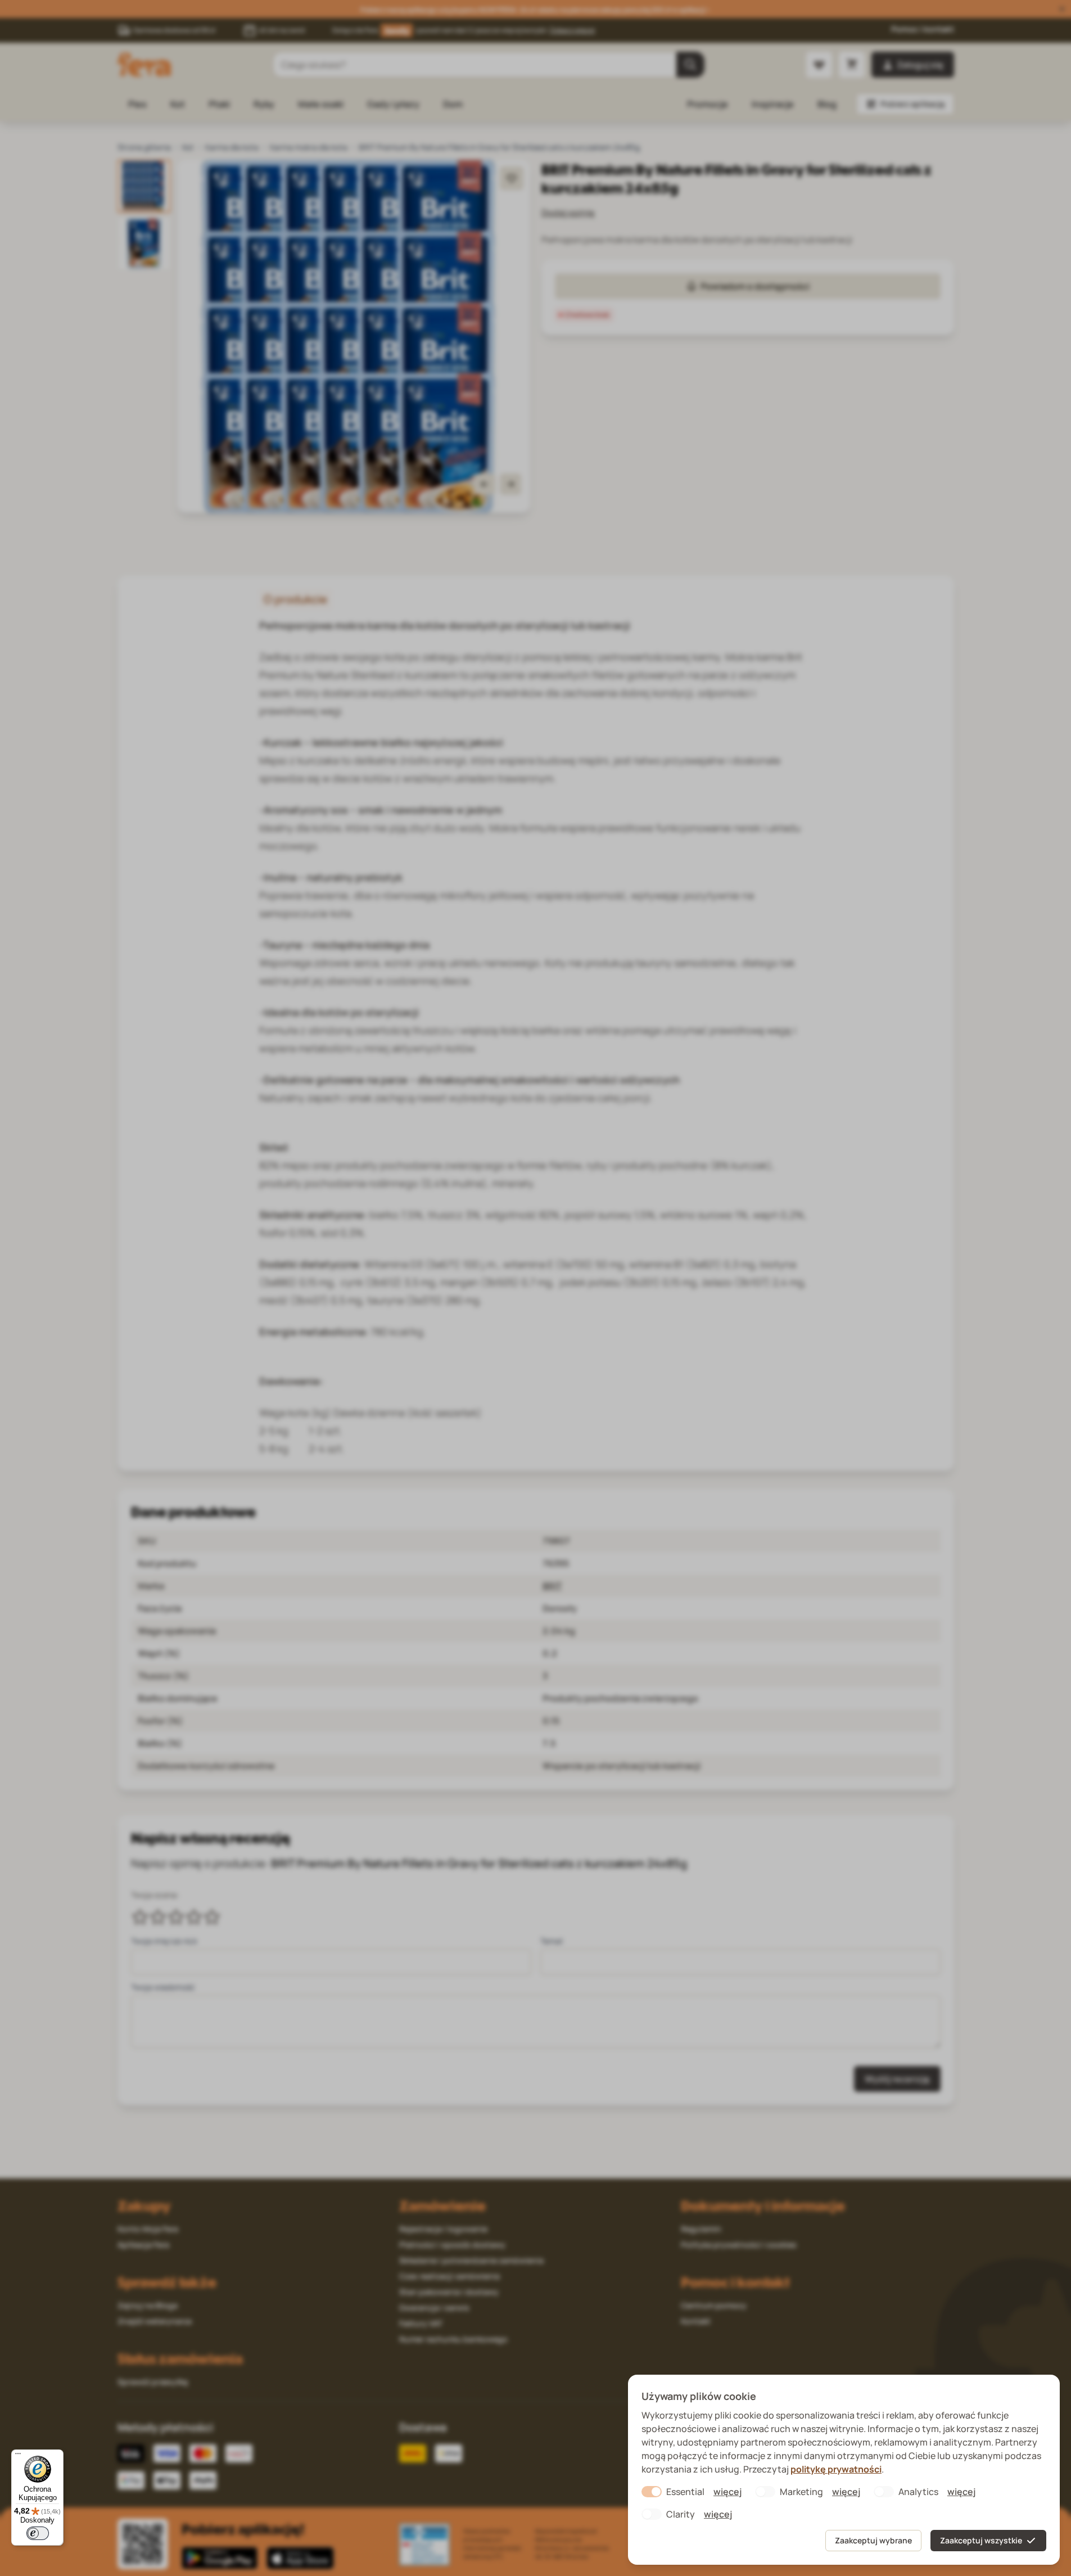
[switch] (38, 2533)
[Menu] (18, 2456)
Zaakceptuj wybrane (873, 2540)
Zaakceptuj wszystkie (981, 2540)
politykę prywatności (836, 2469)
